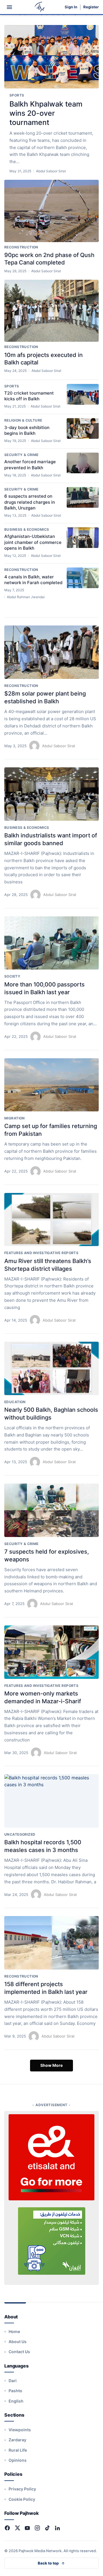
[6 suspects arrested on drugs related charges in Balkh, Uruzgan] (83, 497)
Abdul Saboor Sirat (59, 746)
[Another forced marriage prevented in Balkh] (83, 463)
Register (91, 7)
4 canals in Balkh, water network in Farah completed (33, 580)
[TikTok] (47, 2528)
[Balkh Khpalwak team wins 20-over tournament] (51, 57)
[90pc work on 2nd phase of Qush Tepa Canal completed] (51, 211)
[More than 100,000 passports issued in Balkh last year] (51, 943)
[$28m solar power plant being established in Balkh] (51, 652)
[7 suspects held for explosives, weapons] (51, 1510)
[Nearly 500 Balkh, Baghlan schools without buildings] (51, 1368)
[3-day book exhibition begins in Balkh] (83, 428)
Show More (51, 2065)
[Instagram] (37, 2528)
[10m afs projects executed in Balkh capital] (51, 311)
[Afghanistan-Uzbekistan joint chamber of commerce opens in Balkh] (83, 538)
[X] (17, 2528)
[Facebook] (7, 2528)
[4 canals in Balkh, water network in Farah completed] (83, 578)
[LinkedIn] (57, 2528)
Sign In (71, 7)
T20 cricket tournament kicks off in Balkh (29, 396)
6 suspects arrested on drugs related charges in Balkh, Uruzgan (30, 502)
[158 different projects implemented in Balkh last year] (51, 1943)
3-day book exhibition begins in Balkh (27, 430)
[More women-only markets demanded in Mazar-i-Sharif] (51, 1652)
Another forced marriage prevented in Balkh (30, 465)
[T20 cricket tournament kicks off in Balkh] (83, 394)
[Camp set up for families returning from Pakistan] (51, 1085)
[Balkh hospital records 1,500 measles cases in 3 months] (51, 1801)
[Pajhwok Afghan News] (40, 7)
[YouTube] (27, 2528)
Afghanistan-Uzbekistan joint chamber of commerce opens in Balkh (33, 542)
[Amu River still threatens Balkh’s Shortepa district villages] (51, 1220)
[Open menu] (9, 7)
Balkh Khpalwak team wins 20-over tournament (46, 113)
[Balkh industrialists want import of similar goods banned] (51, 794)
